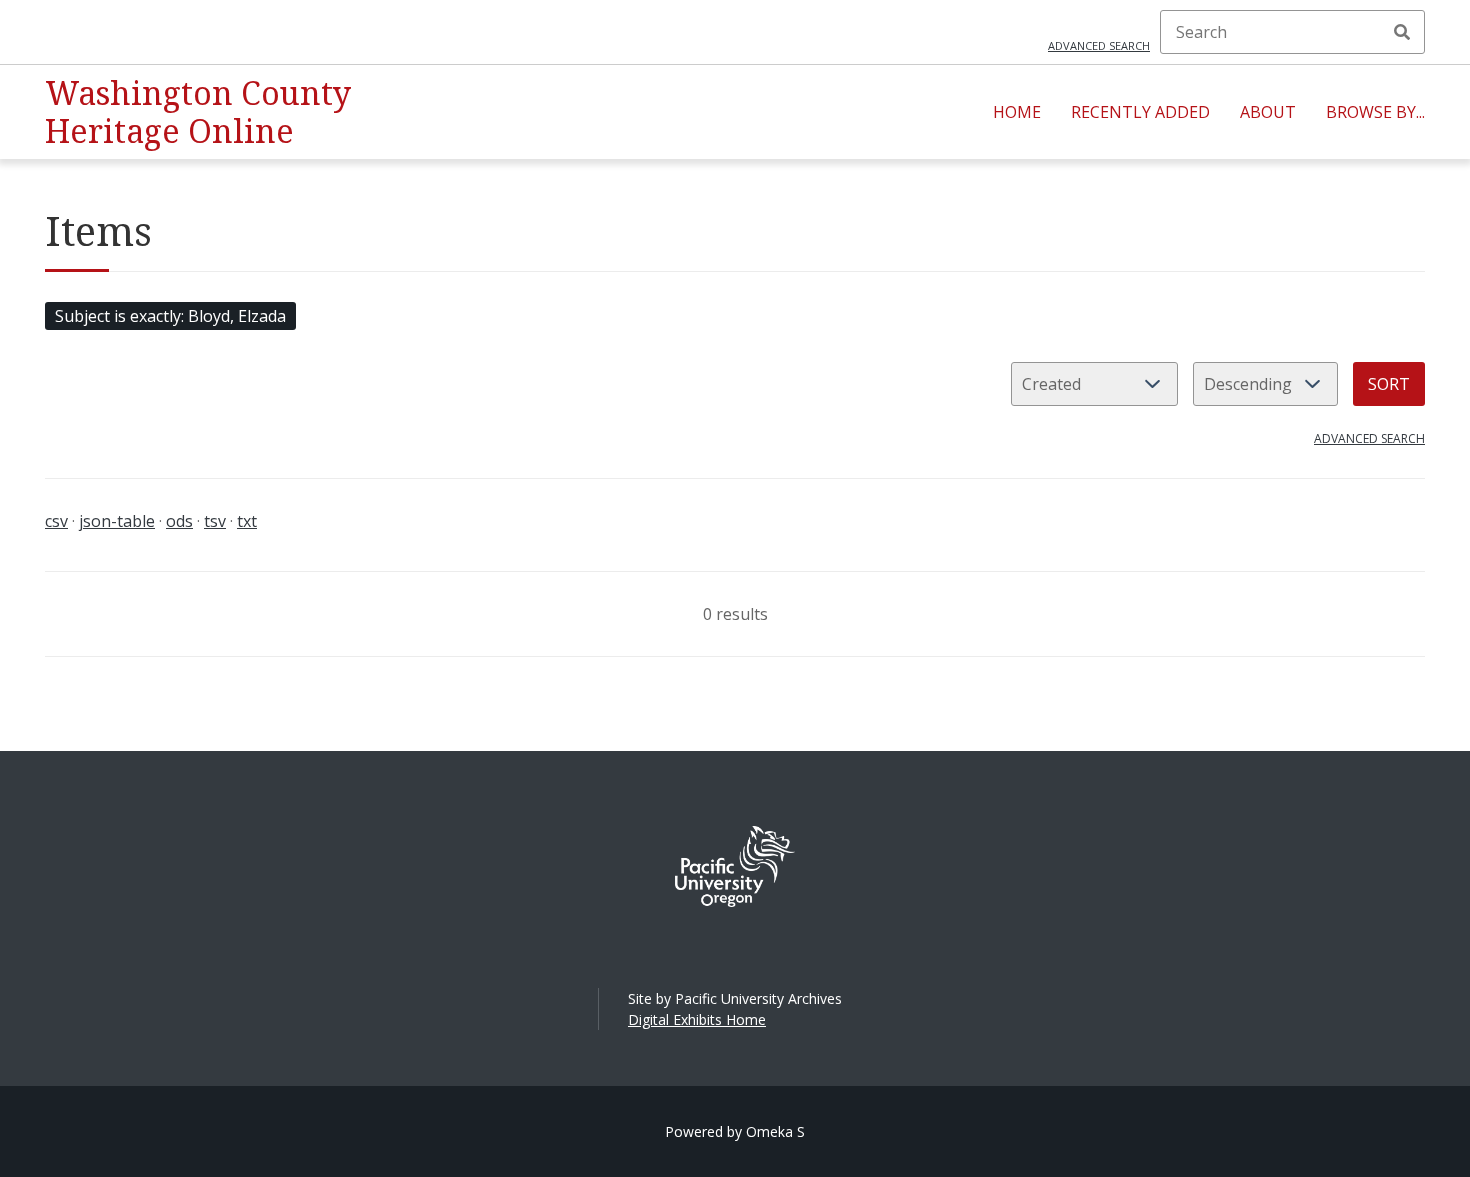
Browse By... (1375, 112)
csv (56, 521)
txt (247, 521)
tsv (215, 521)
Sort (1389, 384)
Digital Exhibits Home (697, 1019)
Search (1402, 32)
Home (1017, 112)
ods (179, 521)
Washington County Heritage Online (198, 111)
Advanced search (1099, 45)
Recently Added (1140, 112)
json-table (117, 521)
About (1268, 112)
